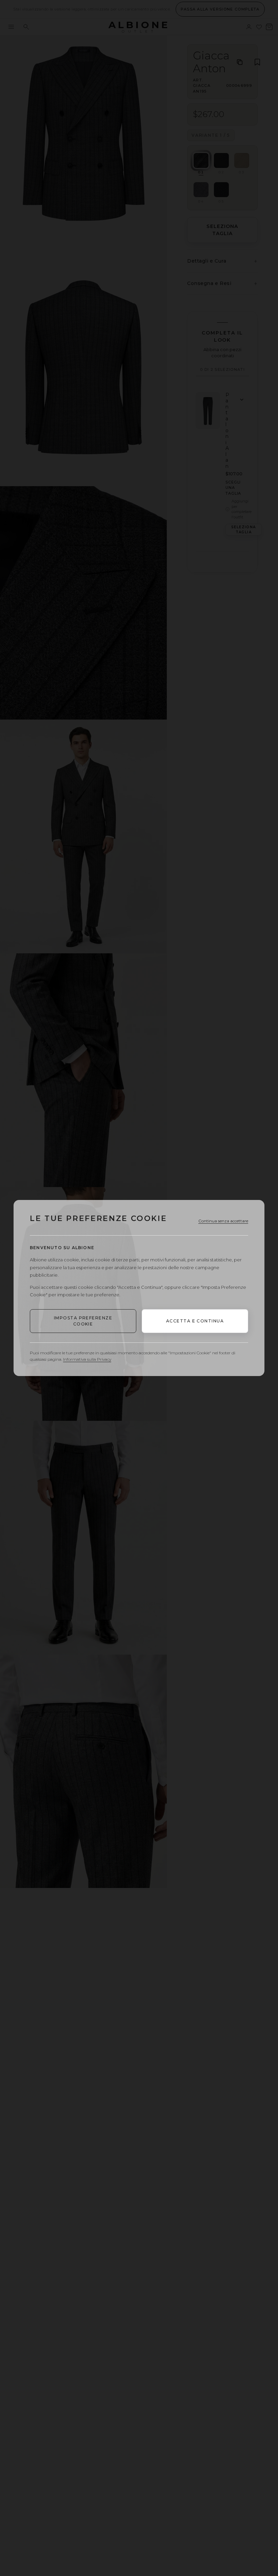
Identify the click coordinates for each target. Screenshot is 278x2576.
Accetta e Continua (195, 1321)
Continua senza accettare (223, 1221)
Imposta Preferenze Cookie (83, 1321)
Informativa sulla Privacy (87, 1359)
